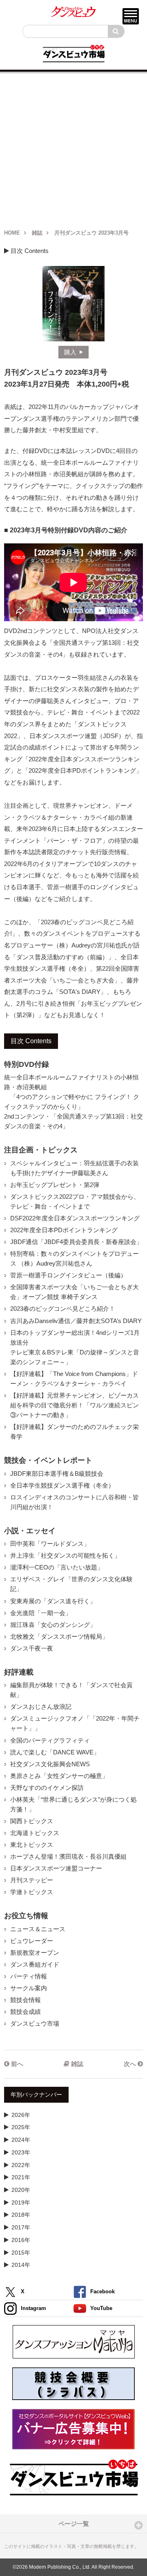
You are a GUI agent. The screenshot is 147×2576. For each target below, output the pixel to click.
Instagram (33, 2308)
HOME (12, 233)
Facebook (102, 2291)
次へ (131, 2064)
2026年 (21, 2115)
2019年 (21, 2202)
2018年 (21, 2215)
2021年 (21, 2177)
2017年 (21, 2227)
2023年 (21, 2152)
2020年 (21, 2190)
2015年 (21, 2253)
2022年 (21, 2165)
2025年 (21, 2127)
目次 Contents (29, 251)
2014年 (21, 2265)
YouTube (101, 2308)
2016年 (21, 2240)
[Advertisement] (73, 147)
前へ (16, 2064)
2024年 (21, 2140)
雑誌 (37, 233)
